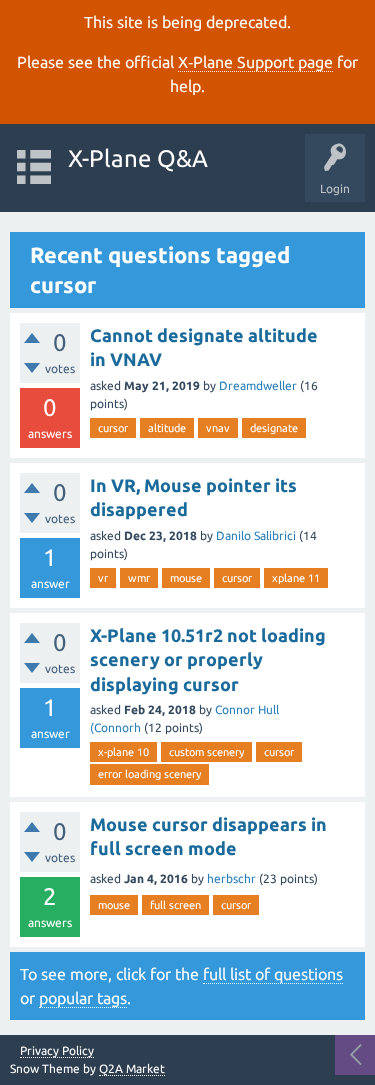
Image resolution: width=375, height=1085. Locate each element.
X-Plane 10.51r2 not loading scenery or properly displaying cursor (208, 659)
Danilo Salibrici (256, 535)
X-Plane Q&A (138, 158)
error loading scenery (149, 774)
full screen (175, 905)
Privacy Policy (57, 1051)
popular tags (83, 998)
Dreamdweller (258, 385)
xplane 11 (296, 578)
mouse (186, 578)
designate (274, 428)
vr (103, 578)
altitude (167, 428)
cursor (113, 428)
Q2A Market (132, 1068)
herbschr (231, 878)
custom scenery (206, 752)
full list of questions (273, 974)
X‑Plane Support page (255, 62)
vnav (218, 428)
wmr (139, 578)
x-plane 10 (123, 752)
